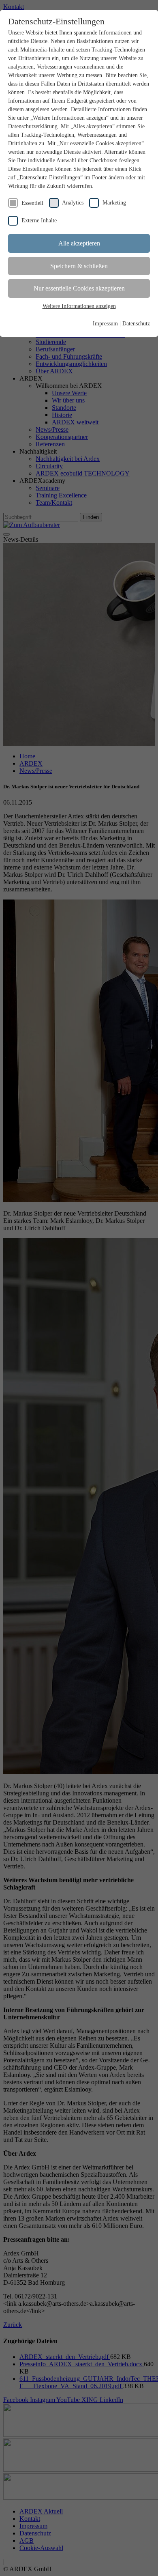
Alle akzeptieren (79, 243)
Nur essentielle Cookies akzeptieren (79, 288)
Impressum (105, 324)
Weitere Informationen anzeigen (79, 306)
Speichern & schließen (79, 266)
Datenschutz (136, 324)
